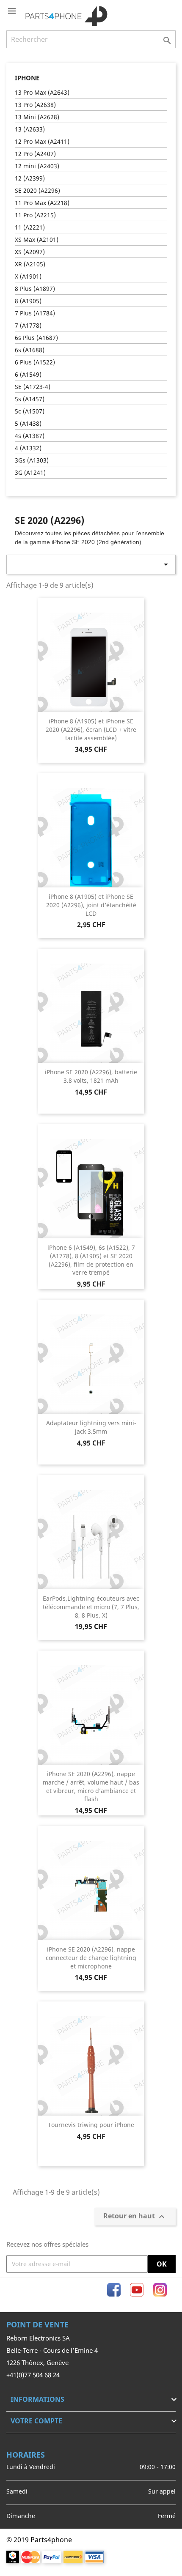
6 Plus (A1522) (35, 362)
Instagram (160, 2290)
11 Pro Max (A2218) (42, 203)
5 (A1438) (28, 423)
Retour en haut (135, 2216)
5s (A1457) (30, 399)
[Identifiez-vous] (155, 11)
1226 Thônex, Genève (37, 2362)
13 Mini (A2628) (37, 117)
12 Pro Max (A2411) (42, 141)
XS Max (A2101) (37, 240)
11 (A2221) (30, 227)
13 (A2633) (30, 129)
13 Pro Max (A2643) (42, 92)
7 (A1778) (28, 325)
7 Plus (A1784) (35, 313)
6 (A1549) (28, 374)
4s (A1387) (30, 436)
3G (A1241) (30, 472)
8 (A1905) (28, 301)
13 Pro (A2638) (35, 105)
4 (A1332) (28, 448)
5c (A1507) (30, 411)
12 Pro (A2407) (35, 154)
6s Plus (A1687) (36, 338)
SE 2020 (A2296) (37, 190)
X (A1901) (28, 276)
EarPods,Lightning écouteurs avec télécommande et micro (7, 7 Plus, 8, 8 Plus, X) (91, 1607)
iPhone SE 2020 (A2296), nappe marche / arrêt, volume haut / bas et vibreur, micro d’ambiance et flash (91, 1786)
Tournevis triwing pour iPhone (91, 2125)
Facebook (114, 2290)
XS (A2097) (30, 252)
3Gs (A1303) (32, 460)
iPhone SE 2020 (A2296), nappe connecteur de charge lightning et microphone (91, 1958)
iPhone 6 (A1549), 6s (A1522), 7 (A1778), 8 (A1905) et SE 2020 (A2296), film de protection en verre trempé (91, 1260)
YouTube (137, 2290)
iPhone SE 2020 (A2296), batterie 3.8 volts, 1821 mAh (91, 1076)
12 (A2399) (30, 178)
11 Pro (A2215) (35, 215)
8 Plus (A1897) (35, 289)
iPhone (27, 78)
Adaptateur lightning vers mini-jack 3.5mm (91, 1427)
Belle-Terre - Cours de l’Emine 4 (52, 2350)
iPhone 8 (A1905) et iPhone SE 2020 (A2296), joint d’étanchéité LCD (91, 905)
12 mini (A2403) (37, 166)
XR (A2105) (30, 264)
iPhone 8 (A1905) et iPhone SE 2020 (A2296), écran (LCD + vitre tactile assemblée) (91, 730)
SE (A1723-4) (33, 387)
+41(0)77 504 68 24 (33, 2375)
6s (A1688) (30, 350)
